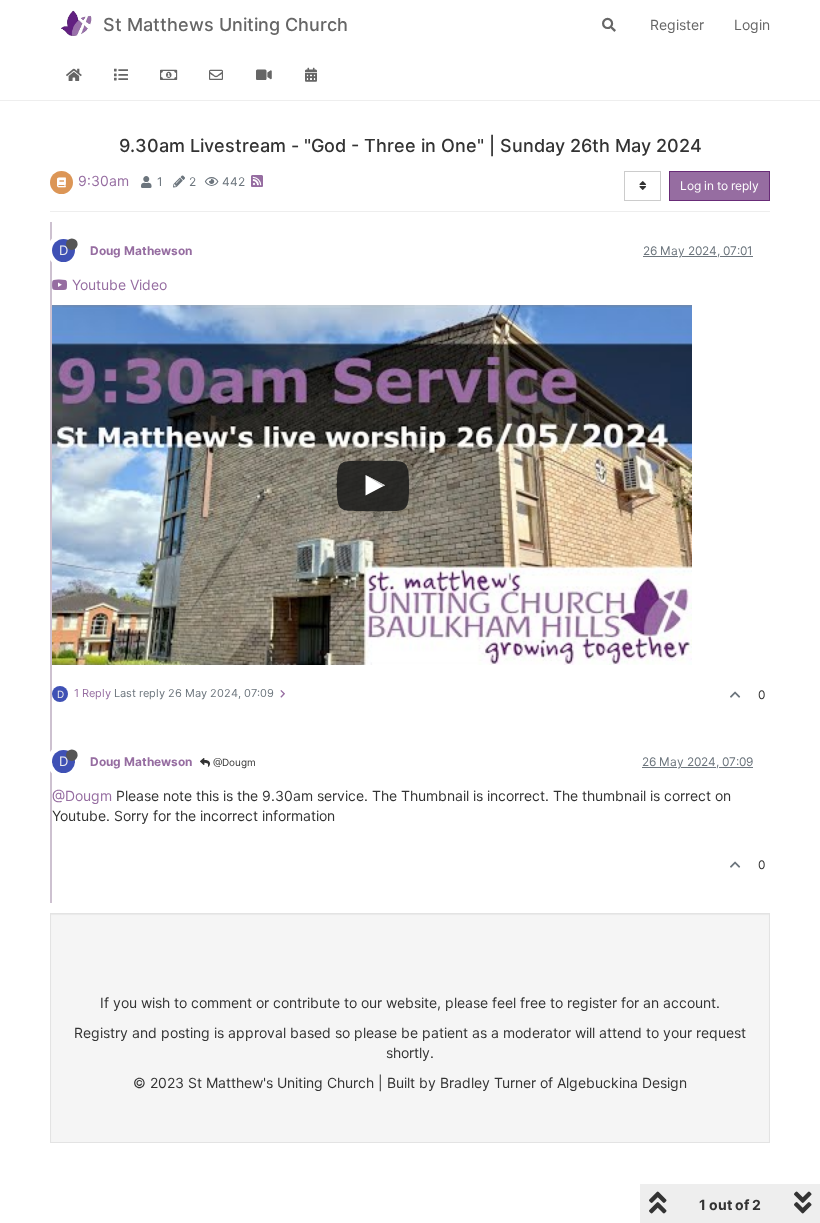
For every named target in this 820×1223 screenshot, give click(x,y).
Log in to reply (719, 185)
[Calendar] (312, 75)
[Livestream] (264, 75)
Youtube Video (117, 284)
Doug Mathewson (141, 250)
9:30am (103, 180)
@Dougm (233, 762)
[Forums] (122, 75)
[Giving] (169, 75)
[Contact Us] (217, 75)
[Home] (74, 75)
